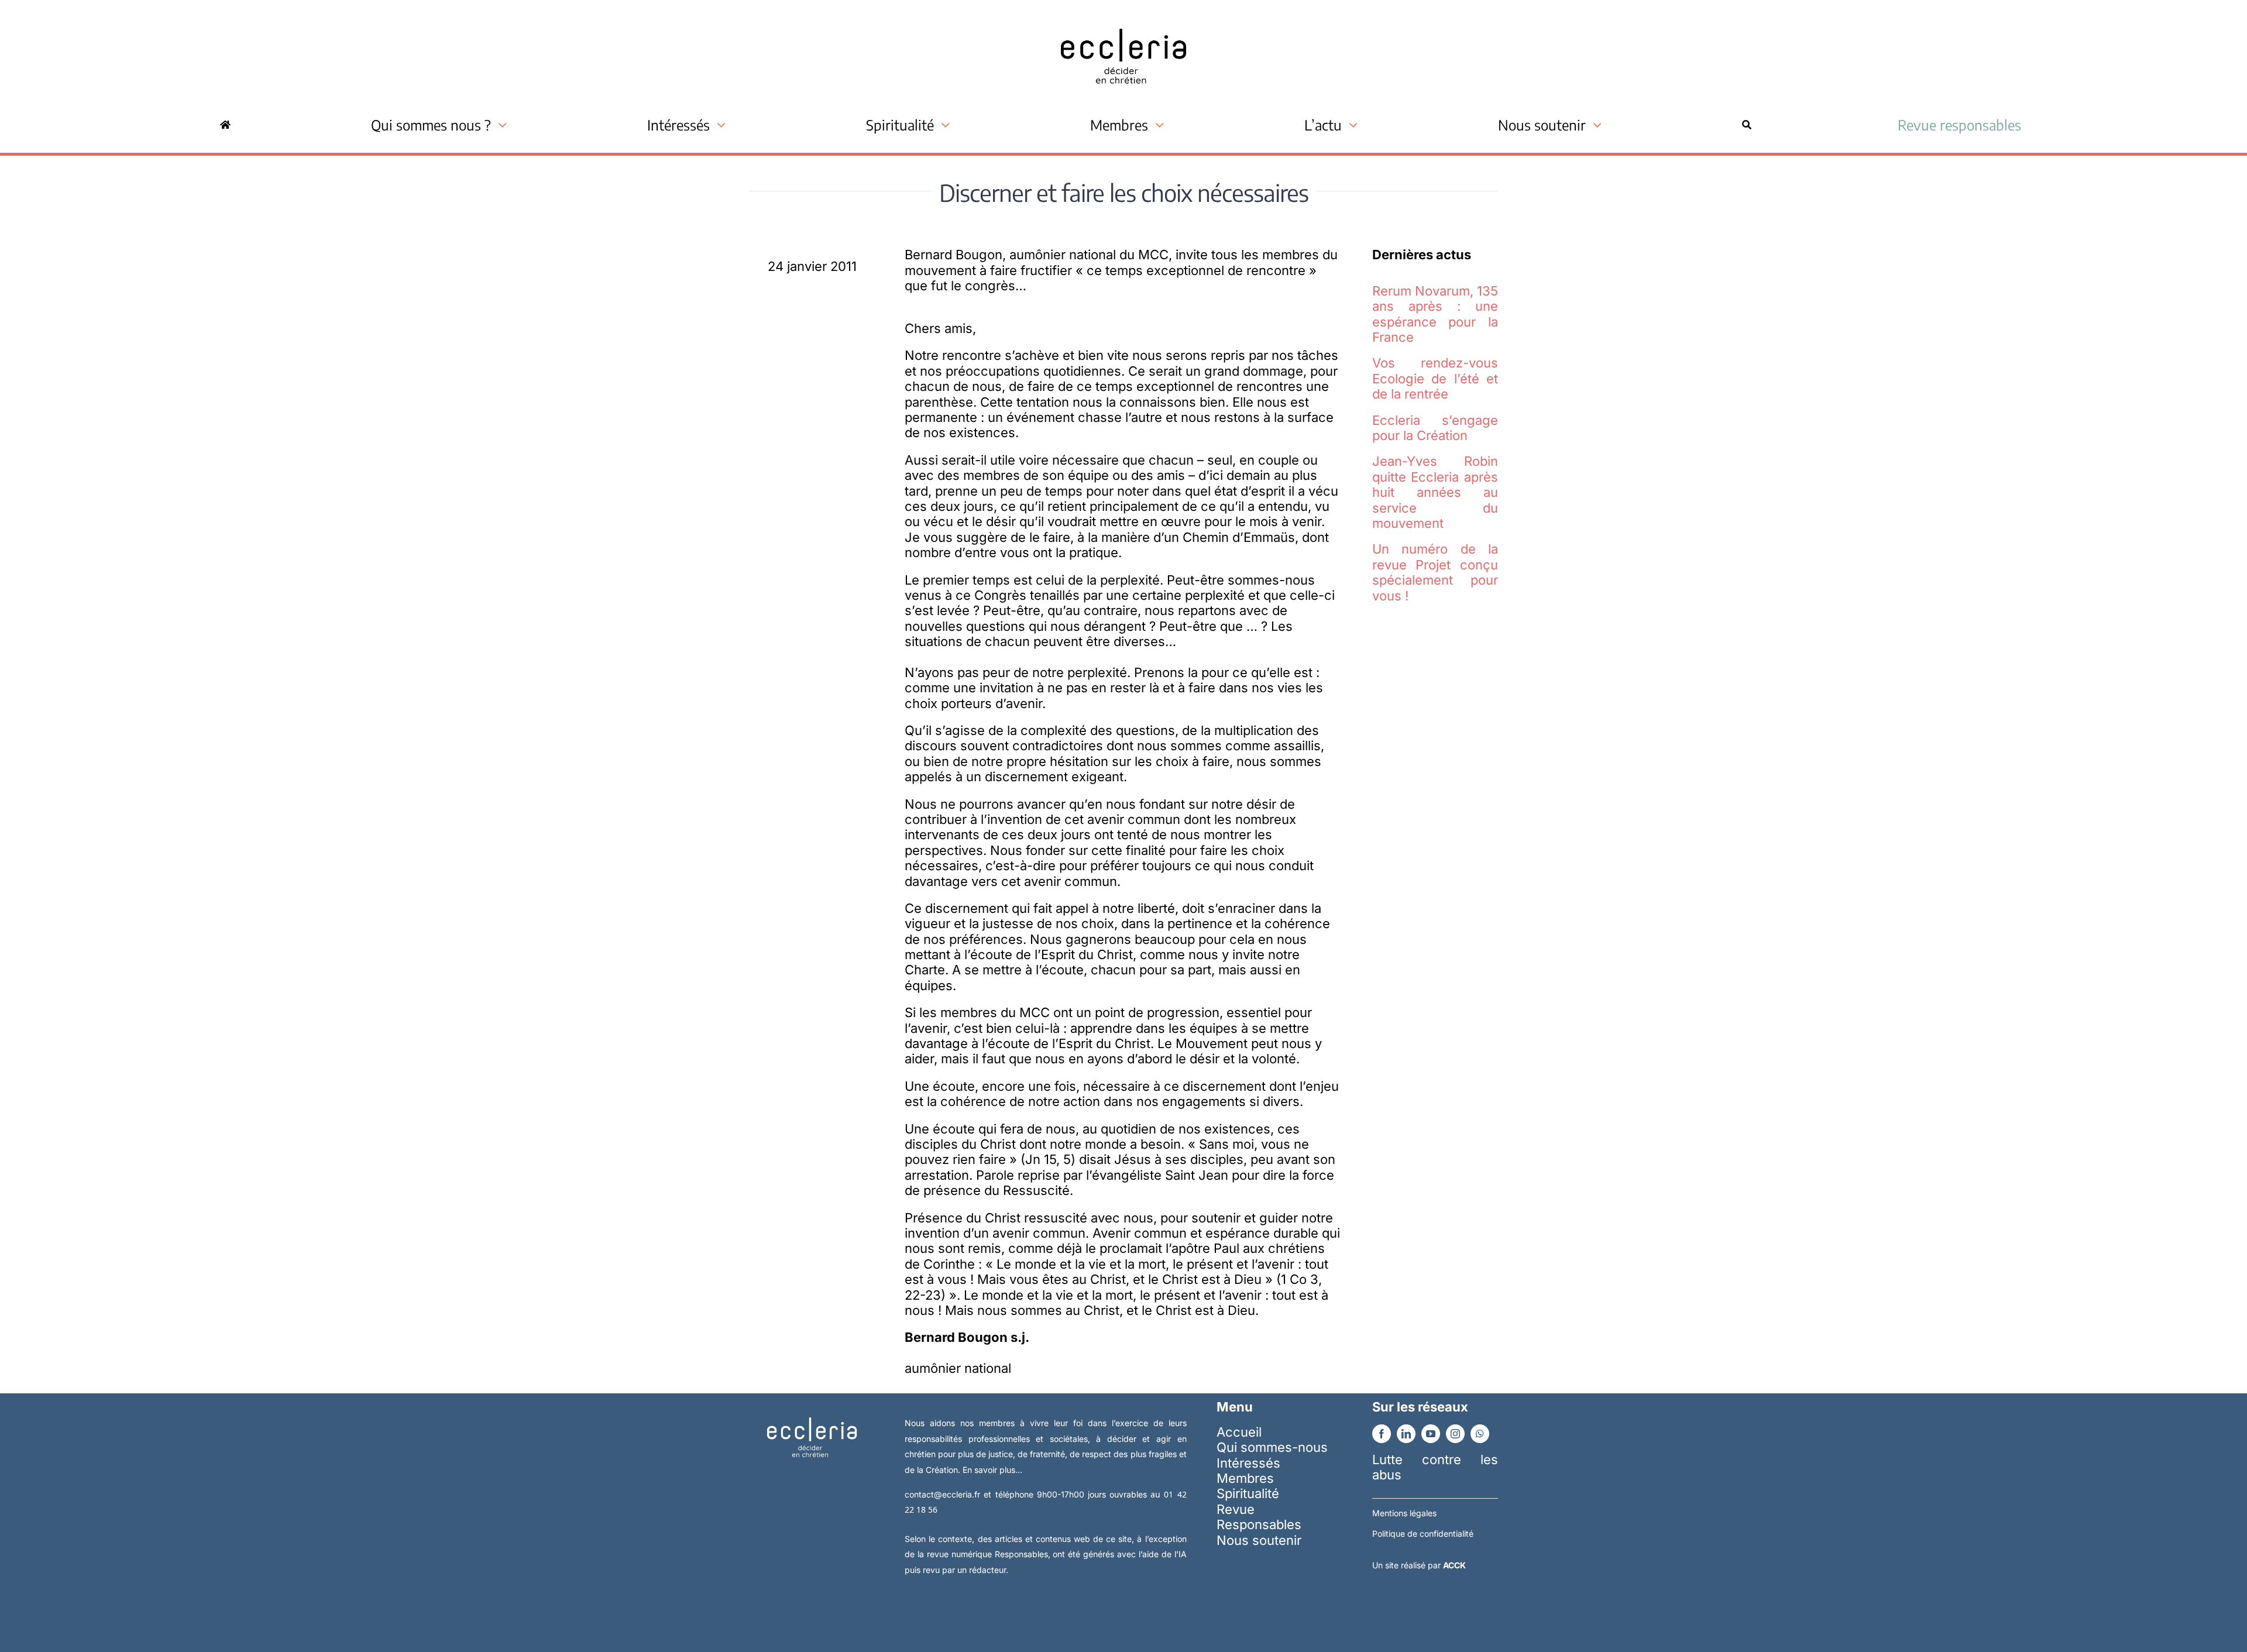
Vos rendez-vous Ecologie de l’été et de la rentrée (1435, 378)
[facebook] (1382, 1434)
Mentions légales (1404, 1513)
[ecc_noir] (1123, 18)
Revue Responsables (1259, 1517)
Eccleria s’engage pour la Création (1435, 428)
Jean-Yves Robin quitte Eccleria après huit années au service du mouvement (1435, 492)
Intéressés (1248, 1463)
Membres (1245, 1478)
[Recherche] (1747, 125)
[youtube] (1431, 1434)
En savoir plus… (992, 1470)
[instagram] (1455, 1434)
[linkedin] (1406, 1434)
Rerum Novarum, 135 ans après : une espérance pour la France (1435, 314)
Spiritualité (1248, 1493)
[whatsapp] (1480, 1434)
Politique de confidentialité (1423, 1533)
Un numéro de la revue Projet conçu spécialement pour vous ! (1435, 572)
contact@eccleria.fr (944, 1494)
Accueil (1239, 1432)
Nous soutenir (1259, 1540)
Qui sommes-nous (1272, 1447)
